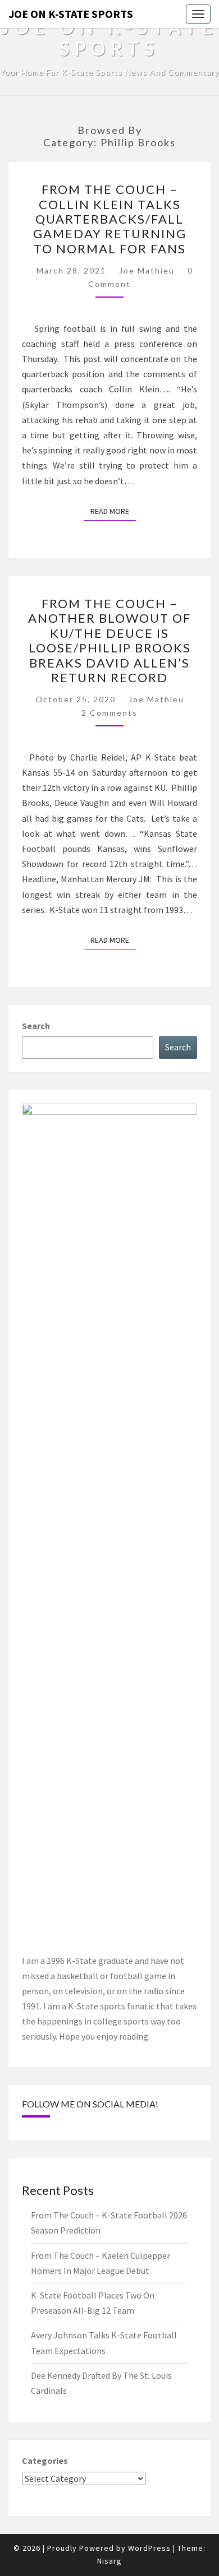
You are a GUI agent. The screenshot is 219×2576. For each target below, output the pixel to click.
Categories (45, 2461)
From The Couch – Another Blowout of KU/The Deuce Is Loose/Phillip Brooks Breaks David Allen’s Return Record (109, 640)
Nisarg (109, 2561)
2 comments (109, 713)
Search (36, 1026)
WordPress (149, 2548)
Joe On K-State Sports (71, 14)
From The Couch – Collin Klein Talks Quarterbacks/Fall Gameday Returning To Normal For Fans (110, 219)
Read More (113, 511)
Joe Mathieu (147, 270)
